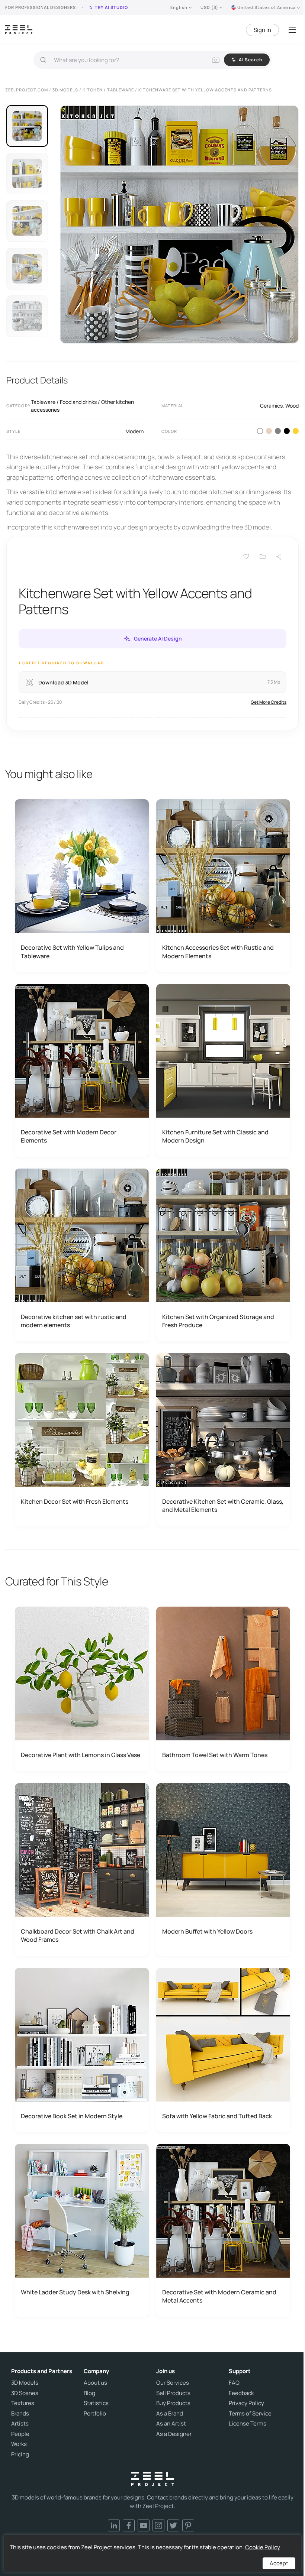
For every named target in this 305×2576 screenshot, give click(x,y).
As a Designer (174, 2434)
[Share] (279, 557)
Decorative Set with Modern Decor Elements (69, 1136)
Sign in (262, 30)
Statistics (96, 2403)
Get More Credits (269, 702)
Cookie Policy (263, 2547)
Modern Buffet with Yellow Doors (207, 1931)
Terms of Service (250, 2414)
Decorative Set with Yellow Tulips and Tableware (72, 952)
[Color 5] (296, 431)
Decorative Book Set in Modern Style (72, 2116)
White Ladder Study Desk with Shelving (75, 2292)
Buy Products (173, 2403)
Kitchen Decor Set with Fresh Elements (75, 1501)
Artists (20, 2424)
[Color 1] (260, 431)
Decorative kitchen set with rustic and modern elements (74, 1321)
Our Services (173, 2383)
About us (95, 2383)
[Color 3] (278, 431)
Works (19, 2444)
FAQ (234, 2383)
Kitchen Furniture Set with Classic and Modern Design (215, 1136)
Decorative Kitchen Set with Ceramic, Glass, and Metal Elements (223, 1506)
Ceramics (271, 406)
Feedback (241, 2393)
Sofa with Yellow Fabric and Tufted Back (217, 2116)
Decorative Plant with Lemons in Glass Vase (81, 1755)
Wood (292, 406)
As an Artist (171, 2424)
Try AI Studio (111, 7)
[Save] (246, 557)
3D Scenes (25, 2393)
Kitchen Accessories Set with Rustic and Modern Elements (218, 952)
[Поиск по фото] (216, 60)
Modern (134, 431)
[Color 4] (287, 431)
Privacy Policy (246, 2403)
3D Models (25, 2383)
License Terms (248, 2424)
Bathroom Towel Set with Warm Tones (215, 1755)
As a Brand (170, 2414)
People (20, 2434)
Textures (23, 2403)
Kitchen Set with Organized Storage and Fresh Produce (218, 1321)
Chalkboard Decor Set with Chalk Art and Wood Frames (78, 1935)
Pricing (20, 2455)
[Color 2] (269, 431)
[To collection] (263, 557)
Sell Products (173, 2393)
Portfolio (95, 2414)
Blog (89, 2393)
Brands (20, 2414)
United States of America (267, 7)
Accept (279, 2563)
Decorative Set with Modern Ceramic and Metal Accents (219, 2296)
